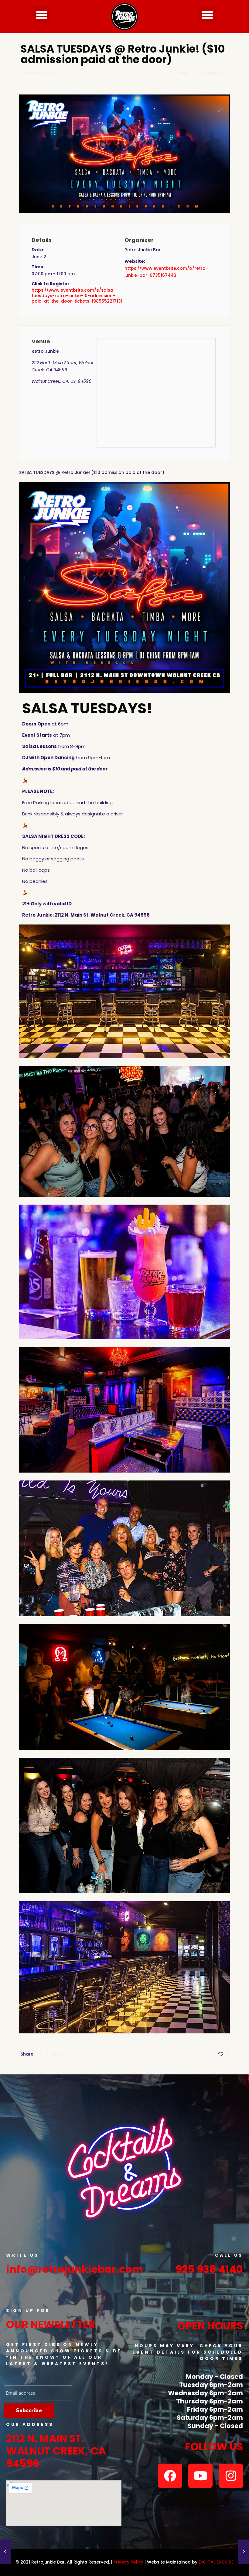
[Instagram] (231, 2476)
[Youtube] (200, 2476)
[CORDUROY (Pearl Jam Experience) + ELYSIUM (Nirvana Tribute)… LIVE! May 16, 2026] (5, 2552)
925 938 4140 (209, 2269)
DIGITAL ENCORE (216, 2562)
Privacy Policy (128, 2562)
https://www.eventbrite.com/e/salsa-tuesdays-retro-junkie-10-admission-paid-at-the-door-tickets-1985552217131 (77, 296)
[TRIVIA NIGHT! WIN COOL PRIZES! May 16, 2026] (244, 2552)
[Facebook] (170, 2476)
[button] (42, 15)
